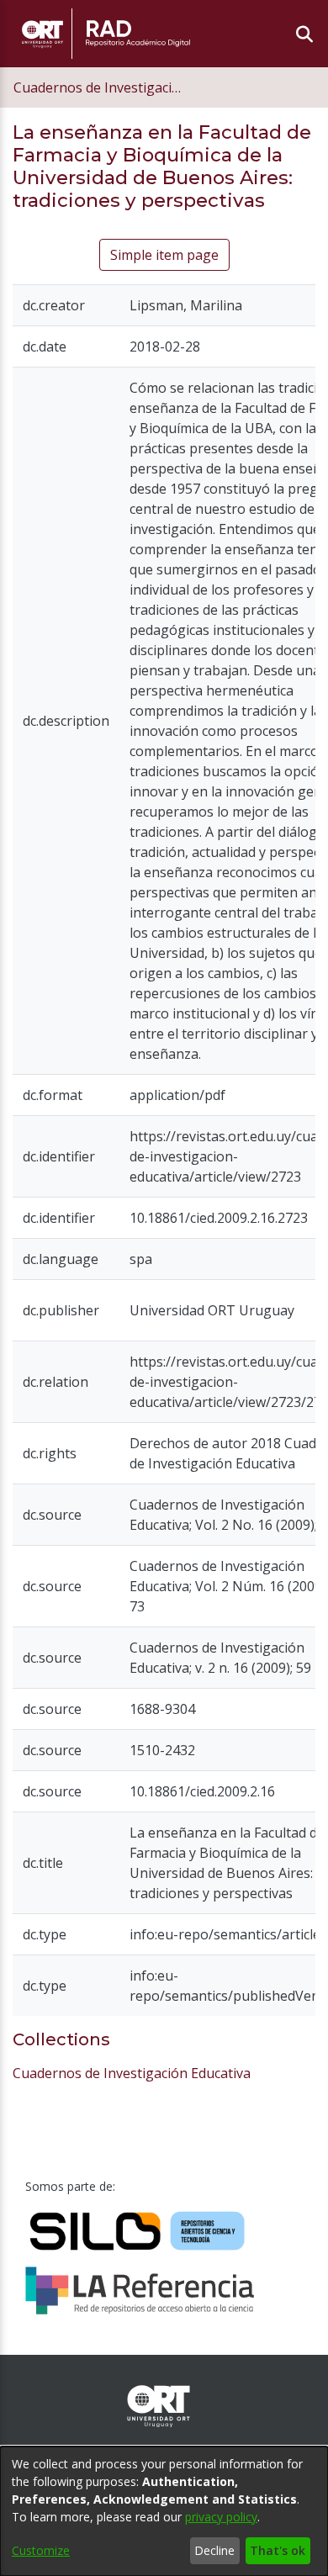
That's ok (278, 2550)
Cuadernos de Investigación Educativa (98, 87)
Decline (214, 2550)
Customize (41, 2550)
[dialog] (164, 2511)
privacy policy (221, 2517)
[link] (132, 2073)
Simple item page (164, 255)
